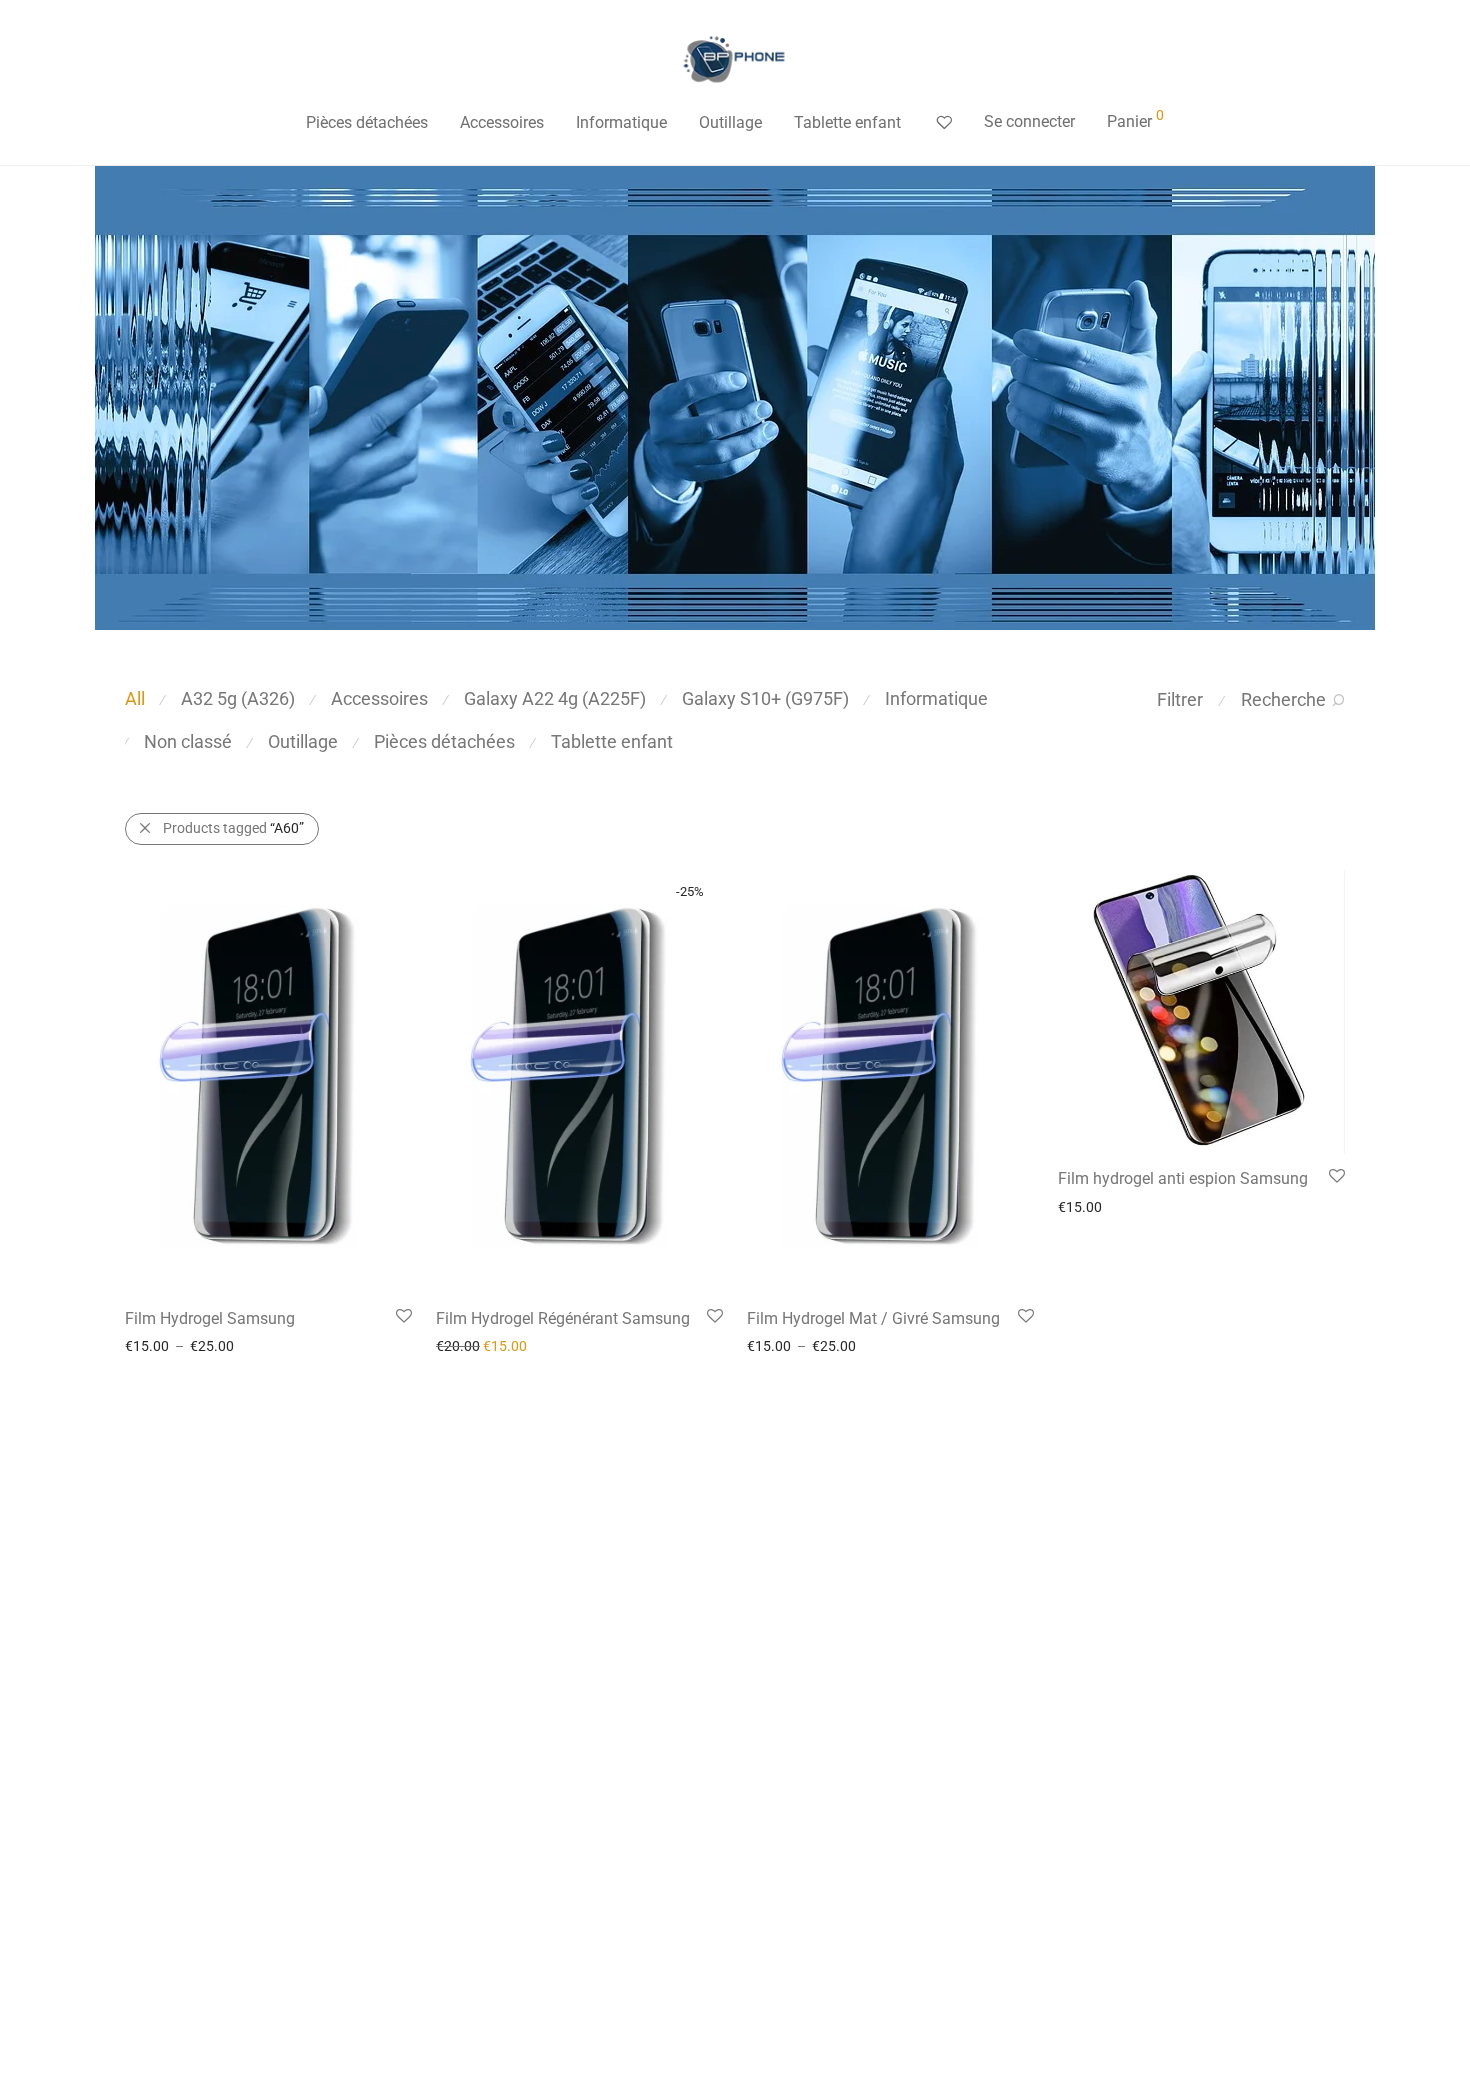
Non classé (188, 741)
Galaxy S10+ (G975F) (765, 698)
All (135, 698)
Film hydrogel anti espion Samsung (1183, 1178)
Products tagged (233, 828)
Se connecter (1029, 121)
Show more (150, 1345)
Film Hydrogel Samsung (210, 1318)
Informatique (621, 122)
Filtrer (1180, 699)
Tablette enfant (847, 122)
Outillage (730, 122)
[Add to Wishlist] (402, 1316)
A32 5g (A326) (238, 698)
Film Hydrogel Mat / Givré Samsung (873, 1318)
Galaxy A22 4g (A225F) (555, 698)
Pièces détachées (367, 122)
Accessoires (502, 122)
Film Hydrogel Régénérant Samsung (563, 1318)
